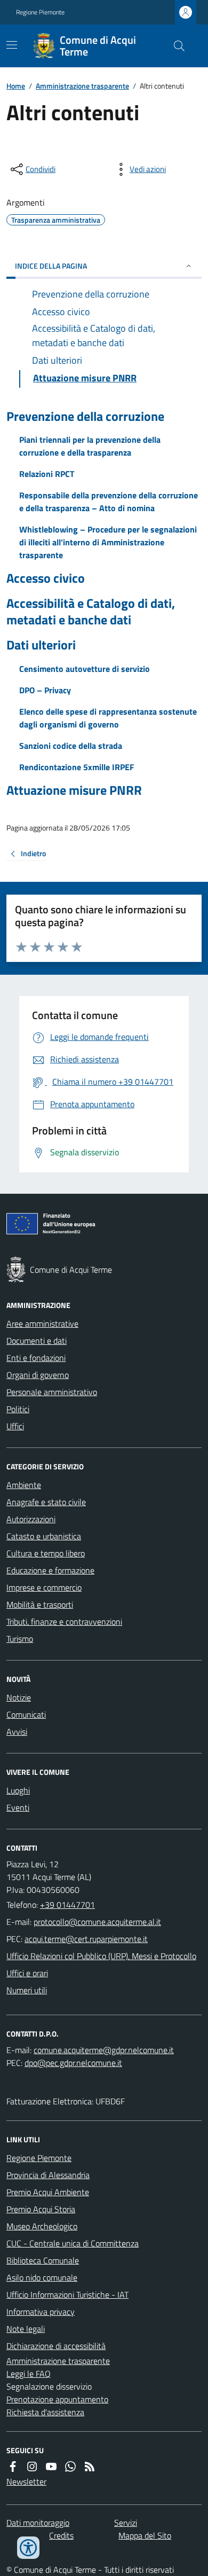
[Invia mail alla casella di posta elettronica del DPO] (104, 2050)
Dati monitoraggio (38, 2523)
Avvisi (17, 1732)
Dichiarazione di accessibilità (56, 2346)
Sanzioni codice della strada (71, 746)
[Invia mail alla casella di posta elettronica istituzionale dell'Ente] (97, 1922)
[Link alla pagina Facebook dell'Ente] (13, 2467)
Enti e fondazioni (36, 1358)
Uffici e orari (27, 1973)
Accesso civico (46, 578)
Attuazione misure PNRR (74, 790)
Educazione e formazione (50, 1570)
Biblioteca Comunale (43, 2260)
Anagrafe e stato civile (46, 1502)
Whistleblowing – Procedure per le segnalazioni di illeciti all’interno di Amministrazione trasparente (108, 542)
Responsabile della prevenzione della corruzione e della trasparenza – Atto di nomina (109, 502)
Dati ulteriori (41, 645)
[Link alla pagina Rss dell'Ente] (90, 2467)
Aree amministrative (42, 1324)
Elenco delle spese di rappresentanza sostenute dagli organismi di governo (108, 718)
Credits (61, 2535)
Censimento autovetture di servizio (85, 669)
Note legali (26, 2329)
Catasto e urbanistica (44, 1536)
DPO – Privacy (45, 690)
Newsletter (26, 2481)
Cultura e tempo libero (46, 1553)
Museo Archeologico (42, 2226)
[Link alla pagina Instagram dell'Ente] (32, 2467)
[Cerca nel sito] (175, 46)
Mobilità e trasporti (40, 1604)
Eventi (18, 1807)
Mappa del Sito (145, 2535)
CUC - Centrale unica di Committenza (73, 2243)
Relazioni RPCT (47, 474)
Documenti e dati (37, 1341)
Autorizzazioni (31, 1519)
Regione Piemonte (40, 12)
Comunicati (26, 1714)
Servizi (126, 2523)
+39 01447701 (67, 1905)
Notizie (19, 1697)
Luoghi (18, 1790)
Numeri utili (27, 1990)
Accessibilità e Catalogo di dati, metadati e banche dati (91, 612)
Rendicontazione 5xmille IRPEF (77, 767)
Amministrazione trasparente (82, 86)
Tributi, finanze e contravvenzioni (64, 1622)
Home (16, 86)
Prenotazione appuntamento (57, 2399)
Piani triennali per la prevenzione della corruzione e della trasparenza (90, 446)
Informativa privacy (41, 2312)
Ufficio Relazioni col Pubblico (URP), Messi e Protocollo (101, 1956)
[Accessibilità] (28, 2548)
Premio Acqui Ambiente (48, 2192)
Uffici (15, 1426)
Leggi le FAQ (29, 2374)
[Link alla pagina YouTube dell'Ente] (51, 2467)
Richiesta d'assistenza (45, 2412)
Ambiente (24, 1485)
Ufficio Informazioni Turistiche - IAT (67, 2295)
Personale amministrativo (52, 1392)
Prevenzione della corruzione (85, 416)
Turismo (20, 1639)
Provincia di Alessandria (48, 2175)
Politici (18, 1409)
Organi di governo (38, 1375)
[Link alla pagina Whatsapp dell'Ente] (70, 2467)
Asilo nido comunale (42, 2277)
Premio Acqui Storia (41, 2209)
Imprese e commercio (44, 1587)
